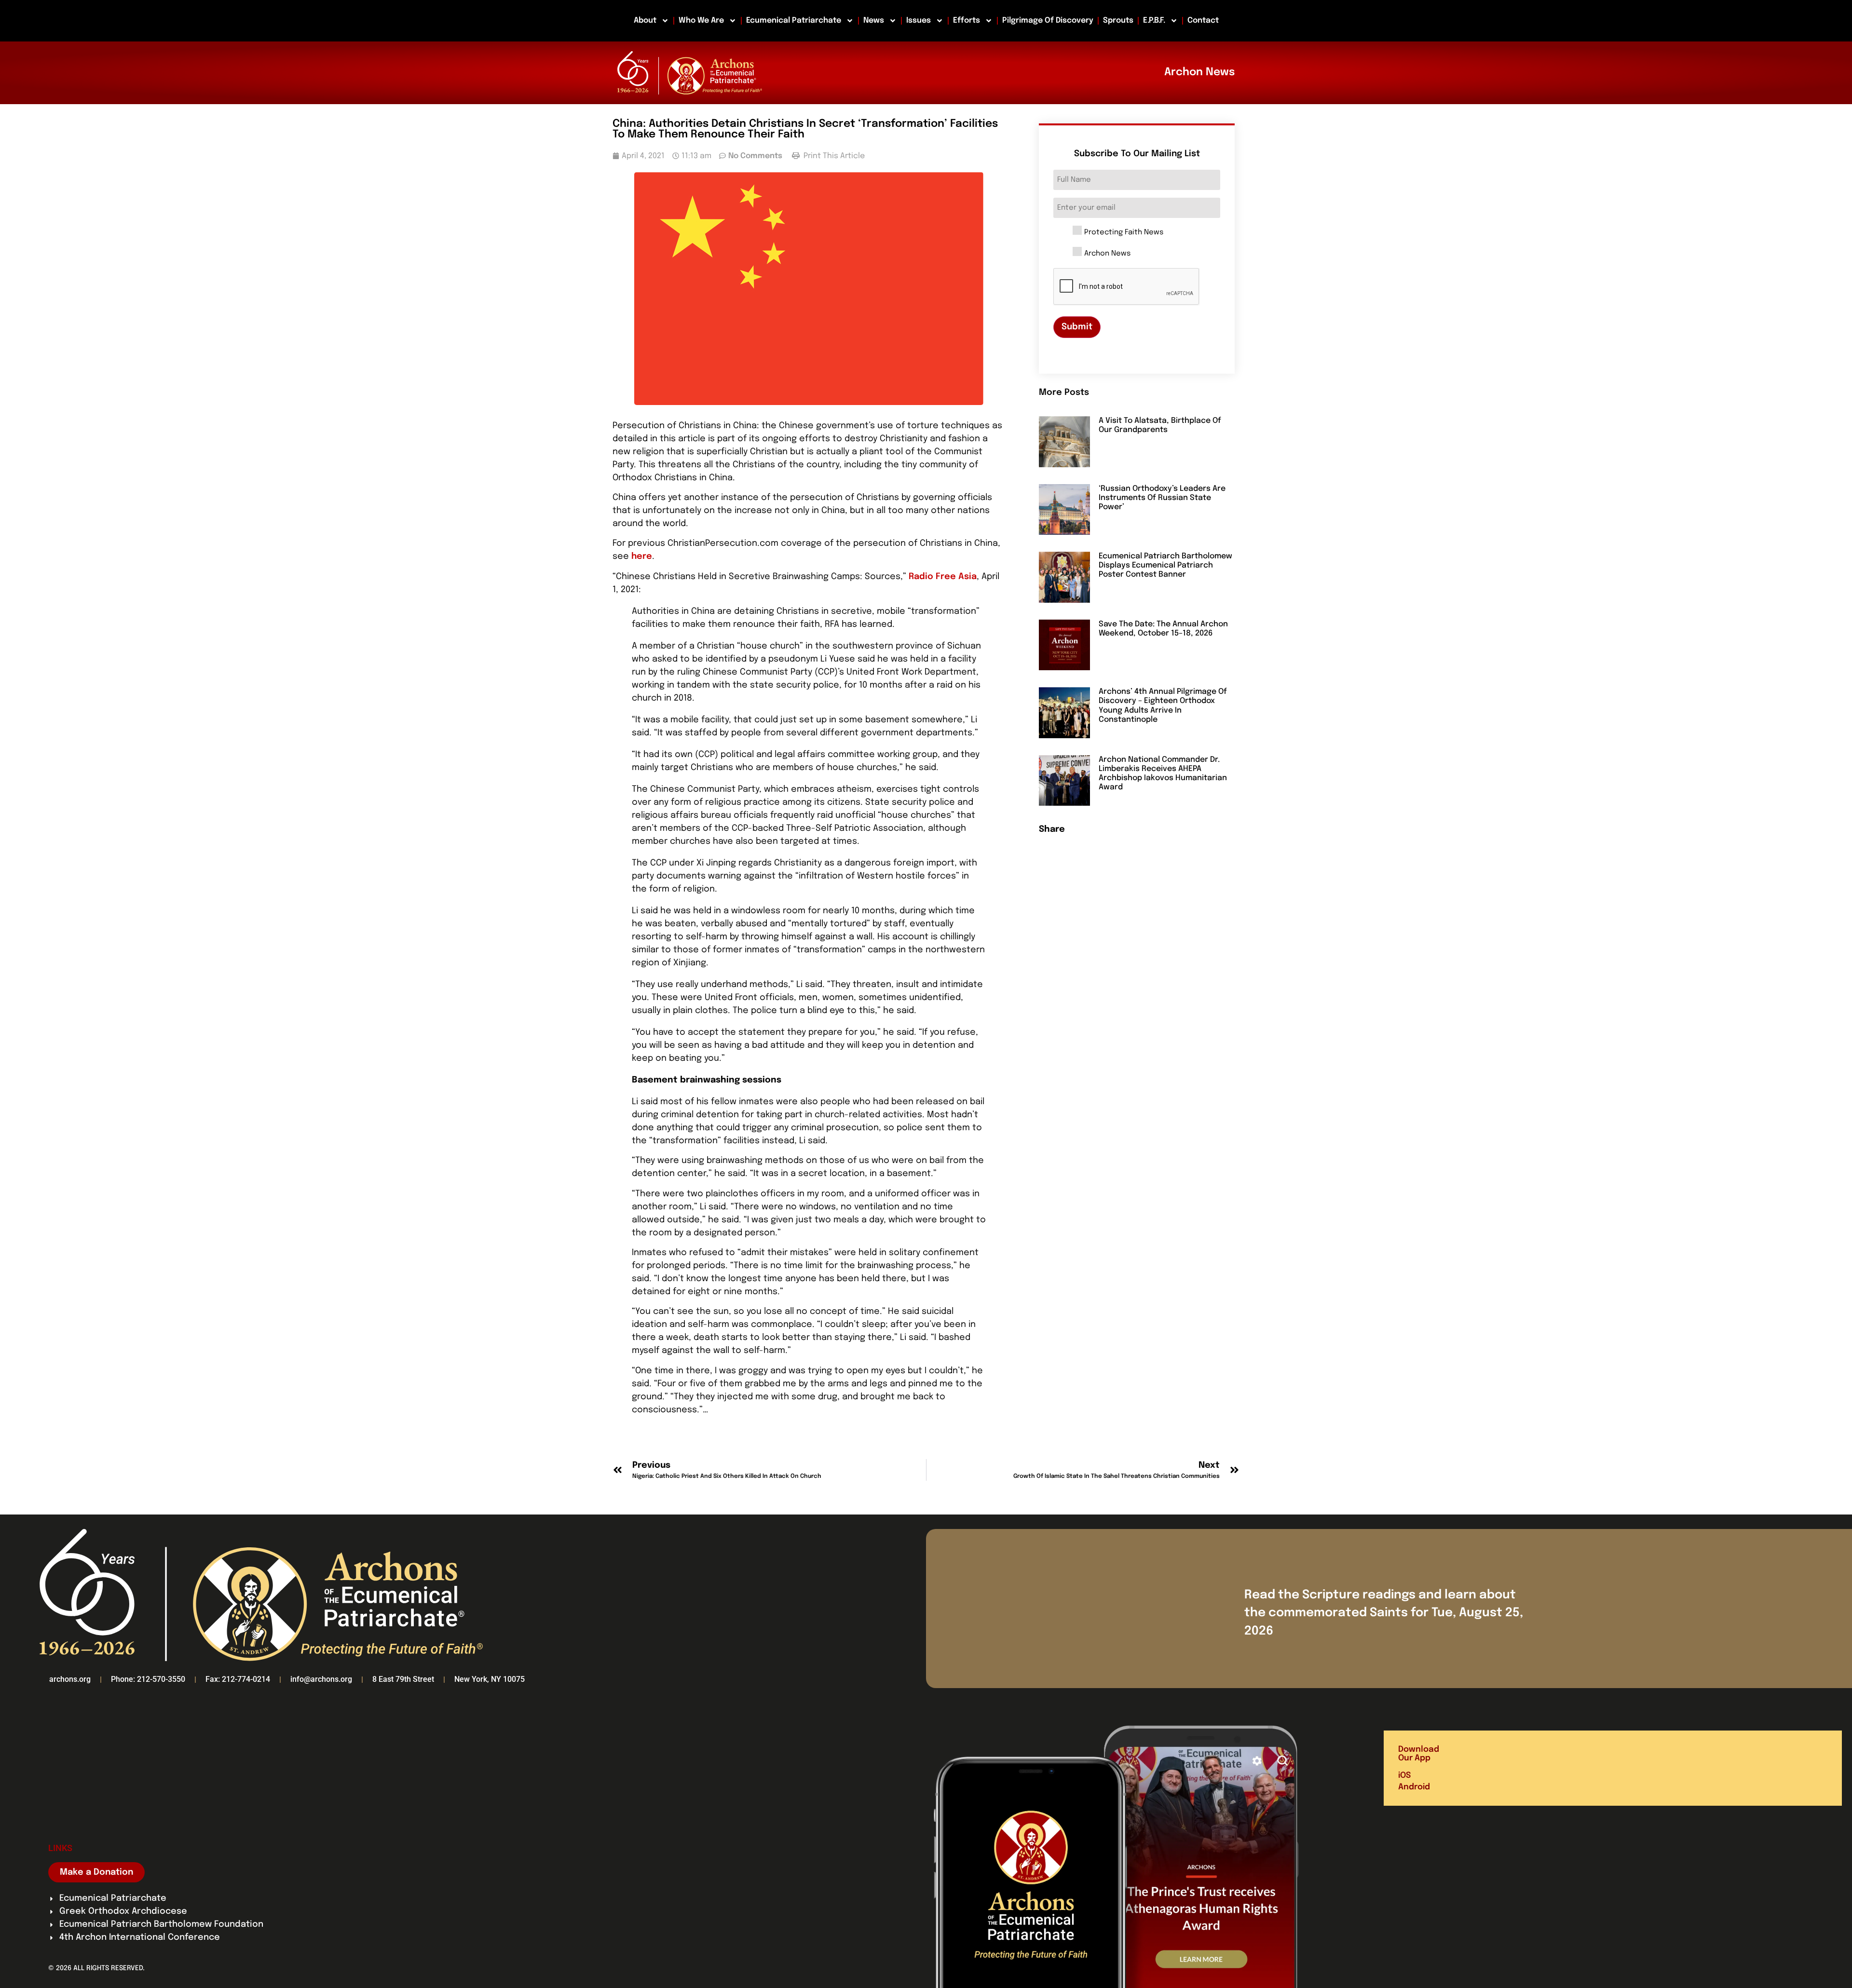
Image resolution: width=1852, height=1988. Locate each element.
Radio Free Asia (943, 577)
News (874, 20)
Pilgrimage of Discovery (1048, 20)
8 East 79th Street (403, 1679)
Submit (1077, 327)
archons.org (70, 1679)
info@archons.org (321, 1679)
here (642, 556)
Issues (919, 20)
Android (1414, 1787)
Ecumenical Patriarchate (794, 20)
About (645, 20)
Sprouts (1118, 20)
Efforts (967, 20)
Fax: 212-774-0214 (238, 1679)
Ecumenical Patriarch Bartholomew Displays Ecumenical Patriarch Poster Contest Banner (1165, 565)
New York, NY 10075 (490, 1679)
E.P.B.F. (1154, 20)
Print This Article (833, 156)
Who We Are (701, 20)
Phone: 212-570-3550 (148, 1679)
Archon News (1107, 254)
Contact (1203, 20)
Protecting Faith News (1124, 233)
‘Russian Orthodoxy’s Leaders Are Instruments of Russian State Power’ (1162, 498)
